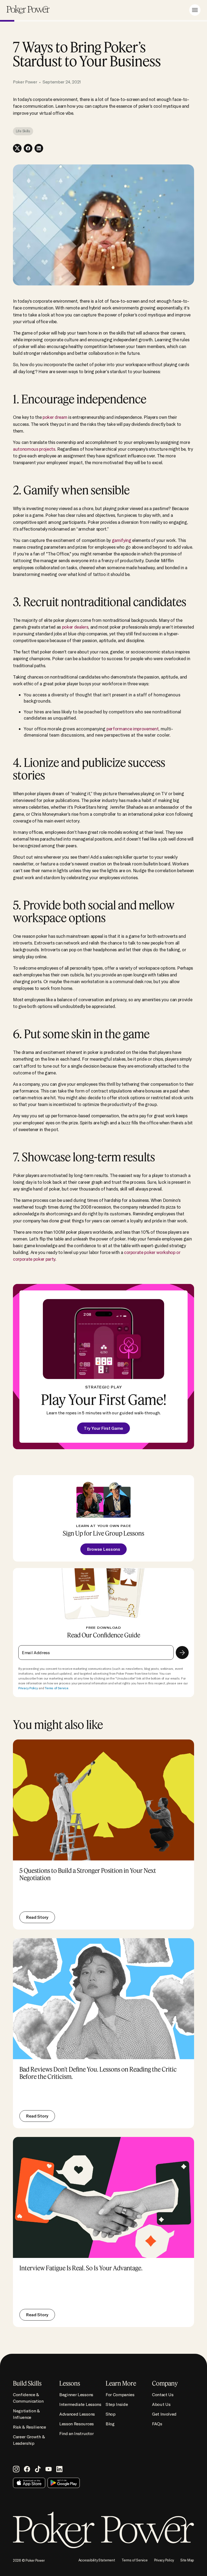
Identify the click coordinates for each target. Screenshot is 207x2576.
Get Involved (164, 2414)
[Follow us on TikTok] (38, 2469)
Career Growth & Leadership (29, 2440)
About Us (161, 2404)
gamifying (122, 540)
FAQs (157, 2424)
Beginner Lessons (76, 2395)
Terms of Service (56, 1688)
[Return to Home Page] (28, 10)
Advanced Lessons (77, 2414)
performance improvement (132, 729)
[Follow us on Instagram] (16, 2469)
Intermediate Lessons (80, 2404)
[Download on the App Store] (29, 2483)
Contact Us (163, 2395)
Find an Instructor (76, 2433)
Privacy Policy (28, 1688)
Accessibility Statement (97, 2560)
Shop (111, 2414)
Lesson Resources (77, 2424)
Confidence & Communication (28, 2398)
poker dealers (75, 627)
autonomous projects (34, 449)
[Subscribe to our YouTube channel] (49, 2469)
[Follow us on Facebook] (27, 2469)
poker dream (55, 417)
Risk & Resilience (30, 2427)
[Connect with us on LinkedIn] (59, 2469)
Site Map (187, 2560)
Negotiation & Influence (26, 2414)
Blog (110, 2424)
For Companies (120, 2395)
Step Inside (117, 2404)
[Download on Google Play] (64, 2483)
